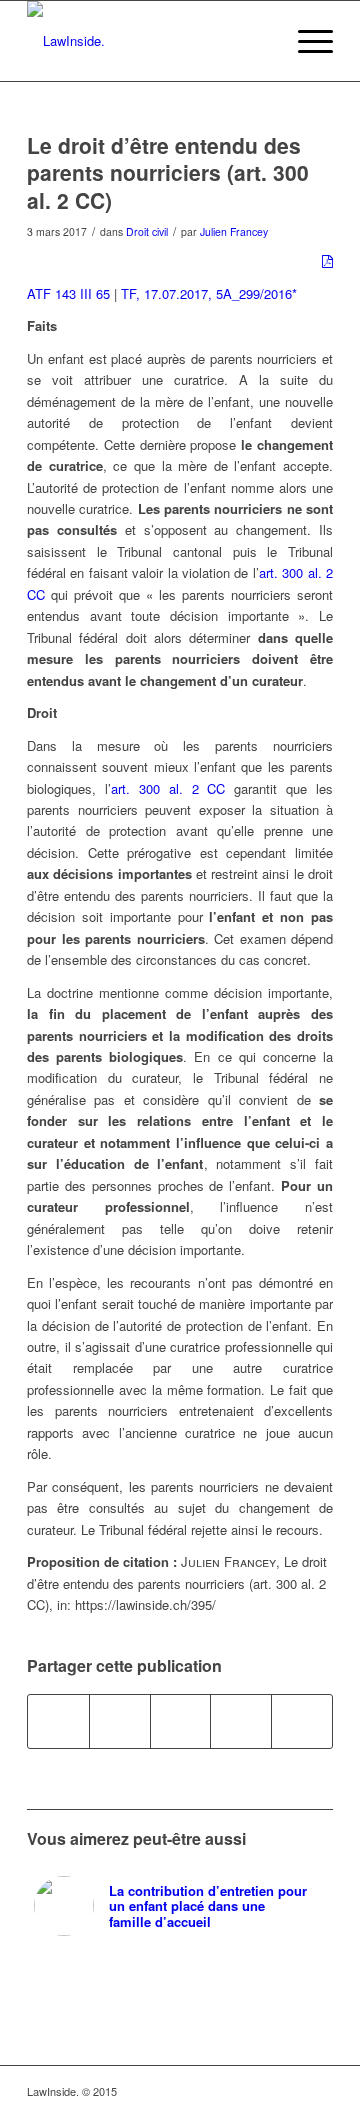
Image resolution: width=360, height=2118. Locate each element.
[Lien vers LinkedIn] (288, 2091)
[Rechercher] (258, 41)
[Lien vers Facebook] (258, 2091)
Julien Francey (234, 231)
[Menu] (305, 41)
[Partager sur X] (120, 1721)
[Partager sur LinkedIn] (241, 1721)
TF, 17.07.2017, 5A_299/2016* (209, 293)
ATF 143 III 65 (68, 293)
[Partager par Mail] (302, 1721)
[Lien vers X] (318, 2091)
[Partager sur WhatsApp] (181, 1721)
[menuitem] (258, 41)
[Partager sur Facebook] (58, 1721)
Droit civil (147, 231)
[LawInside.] (149, 41)
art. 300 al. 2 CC (168, 788)
